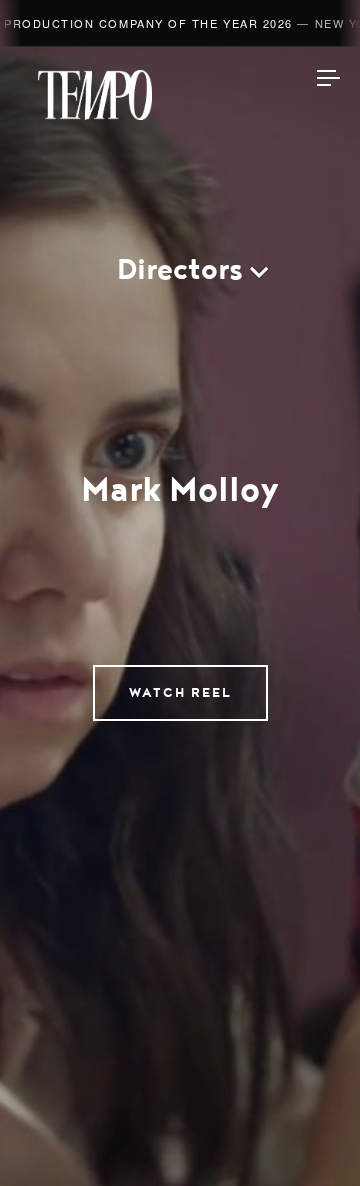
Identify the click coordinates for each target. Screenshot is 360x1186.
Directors (180, 269)
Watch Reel (180, 693)
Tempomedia (95, 95)
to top (310, 1136)
